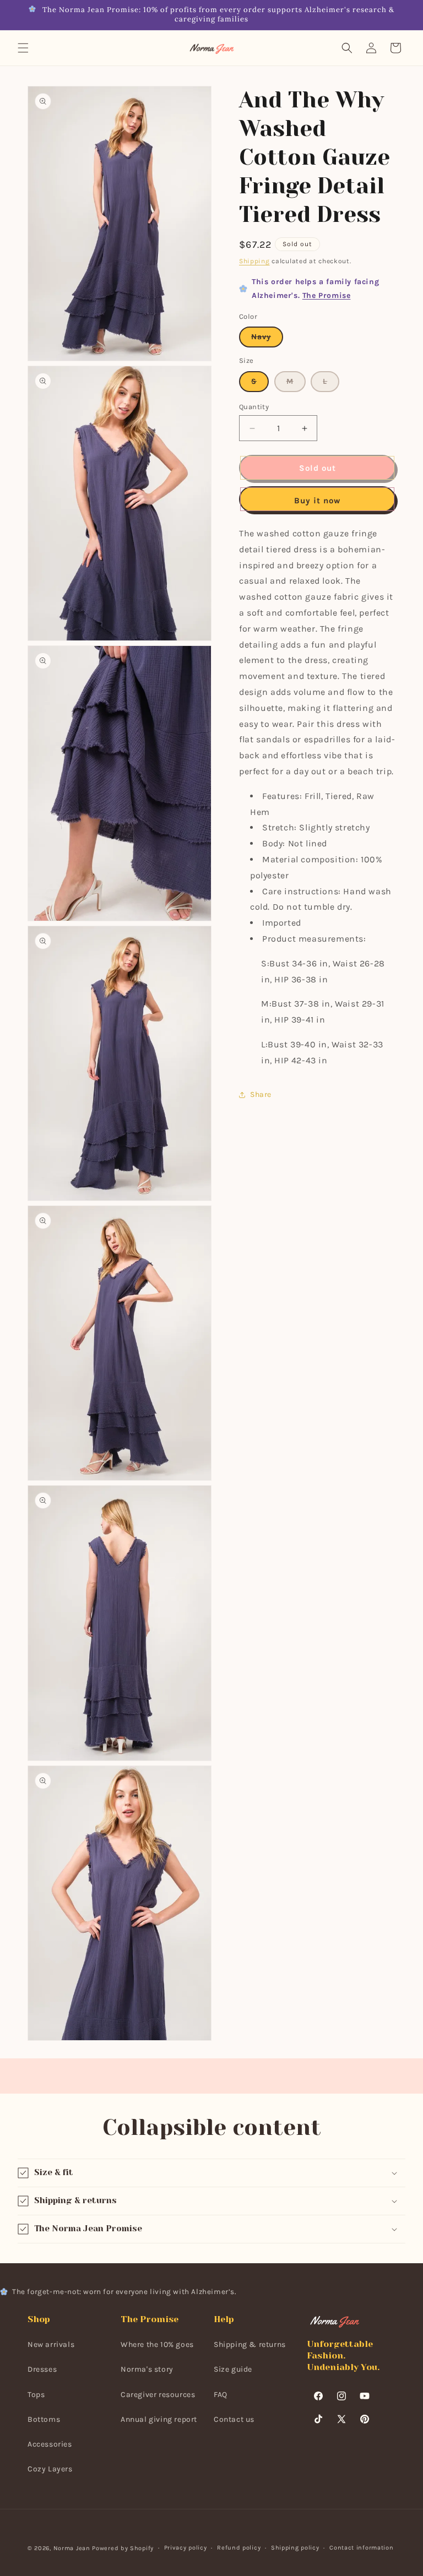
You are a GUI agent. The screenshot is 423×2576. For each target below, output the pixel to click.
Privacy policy (186, 2548)
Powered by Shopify (123, 2548)
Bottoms (44, 2419)
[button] (23, 48)
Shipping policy (295, 2548)
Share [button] (261, 1094)
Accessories (50, 2444)
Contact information (361, 2548)
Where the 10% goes (157, 2344)
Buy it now (317, 501)
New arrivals (51, 2344)
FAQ (221, 2395)
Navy (267, 339)
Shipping (254, 261)
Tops (36, 2395)
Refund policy (239, 2548)
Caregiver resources (158, 2395)
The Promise (327, 295)
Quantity (254, 407)
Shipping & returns (250, 2344)
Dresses (42, 2369)
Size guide (233, 2369)
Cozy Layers (50, 2469)
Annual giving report (159, 2419)
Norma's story (147, 2369)
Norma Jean (72, 2548)
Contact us (234, 2419)
